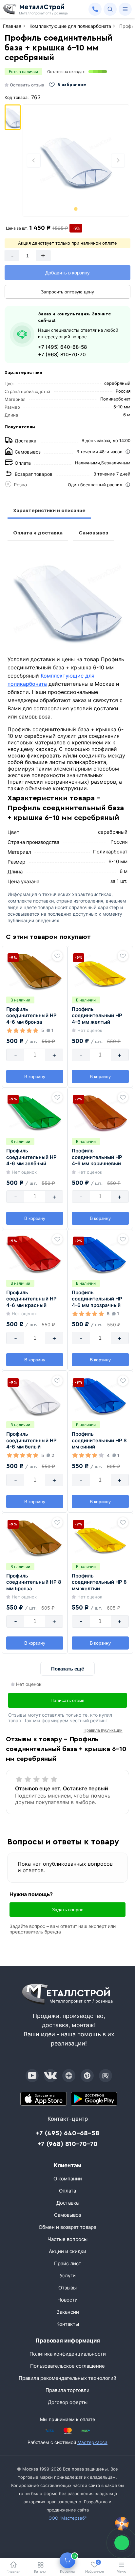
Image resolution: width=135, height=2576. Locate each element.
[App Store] (44, 2099)
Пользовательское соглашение (67, 2366)
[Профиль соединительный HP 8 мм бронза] (35, 1538)
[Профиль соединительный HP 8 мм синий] (100, 1396)
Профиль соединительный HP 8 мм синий (99, 1440)
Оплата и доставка (38, 533)
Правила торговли (67, 2390)
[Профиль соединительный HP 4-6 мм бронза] (35, 971)
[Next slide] (118, 160)
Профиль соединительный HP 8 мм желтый (99, 1582)
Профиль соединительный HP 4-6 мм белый (31, 1440)
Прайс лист (68, 2263)
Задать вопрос (68, 1910)
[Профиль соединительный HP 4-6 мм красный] (35, 1254)
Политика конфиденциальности (68, 2354)
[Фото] (76, 160)
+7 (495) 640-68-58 (62, 347)
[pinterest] (87, 2076)
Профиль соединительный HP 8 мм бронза (34, 1582)
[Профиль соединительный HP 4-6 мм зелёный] (35, 1112)
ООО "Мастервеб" (67, 2518)
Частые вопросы (67, 2239)
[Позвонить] (95, 9)
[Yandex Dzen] (69, 2076)
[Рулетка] (122, 2524)
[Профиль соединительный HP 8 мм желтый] (100, 1538)
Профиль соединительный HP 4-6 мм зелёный (31, 1157)
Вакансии (68, 2312)
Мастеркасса (92, 2442)
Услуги (68, 2276)
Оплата (67, 2191)
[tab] (76, 209)
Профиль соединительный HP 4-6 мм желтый (97, 1016)
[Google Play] (94, 2099)
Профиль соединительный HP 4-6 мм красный (31, 1299)
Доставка (67, 2203)
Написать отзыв (67, 1700)
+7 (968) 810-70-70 (62, 355)
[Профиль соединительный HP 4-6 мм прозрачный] (100, 1254)
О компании (68, 2179)
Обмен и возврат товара (67, 2227)
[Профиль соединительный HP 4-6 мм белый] (35, 1396)
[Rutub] (106, 2076)
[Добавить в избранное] (57, 956)
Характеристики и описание (49, 511)
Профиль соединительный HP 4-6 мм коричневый (97, 1157)
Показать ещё (67, 1669)
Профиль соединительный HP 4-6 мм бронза (31, 1016)
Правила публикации (103, 1730)
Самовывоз (93, 533)
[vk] (50, 2076)
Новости (67, 2300)
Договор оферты (68, 2402)
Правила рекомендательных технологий (67, 2378)
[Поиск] (110, 9)
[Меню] (125, 9)
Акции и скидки (67, 2251)
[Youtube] (32, 2076)
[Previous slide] (34, 160)
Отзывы (67, 2288)
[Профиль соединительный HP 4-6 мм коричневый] (100, 1112)
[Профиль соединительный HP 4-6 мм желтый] (100, 971)
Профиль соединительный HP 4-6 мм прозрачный (97, 1299)
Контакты (68, 2324)
